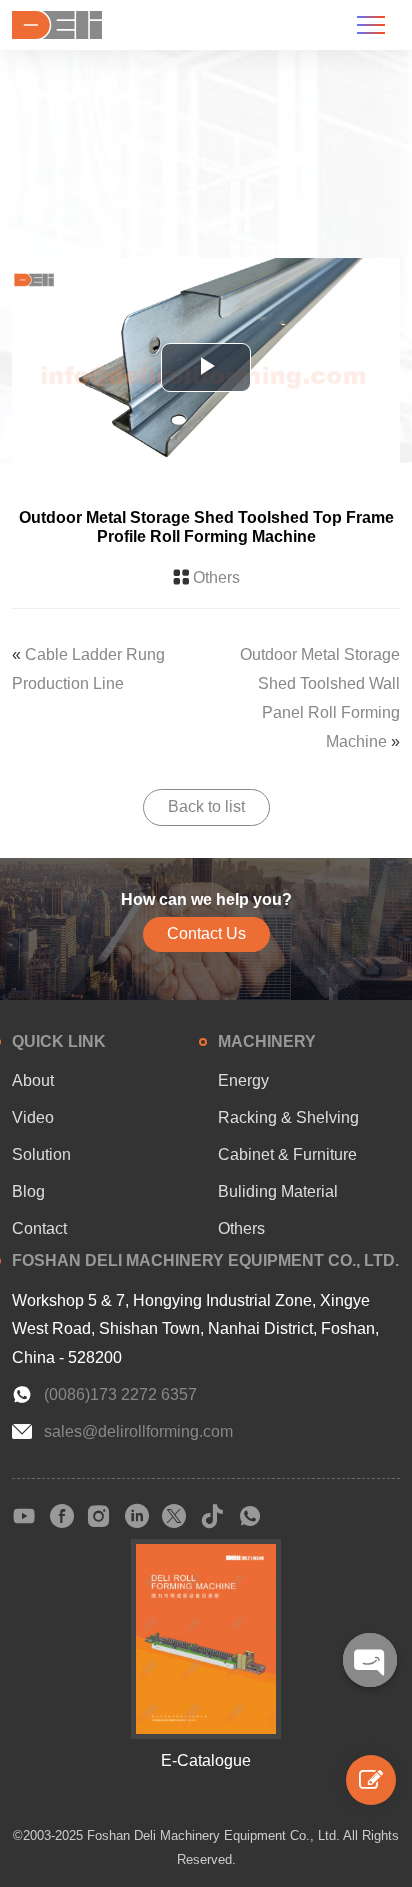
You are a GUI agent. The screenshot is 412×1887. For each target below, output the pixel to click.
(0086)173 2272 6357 (120, 1394)
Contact (39, 1228)
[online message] (371, 1780)
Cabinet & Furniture (287, 1154)
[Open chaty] (370, 1660)
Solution (41, 1154)
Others (216, 577)
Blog (28, 1191)
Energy (243, 1080)
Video (33, 1117)
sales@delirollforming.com (138, 1431)
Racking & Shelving (288, 1117)
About (33, 1080)
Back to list (206, 806)
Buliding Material (278, 1191)
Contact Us (206, 933)
